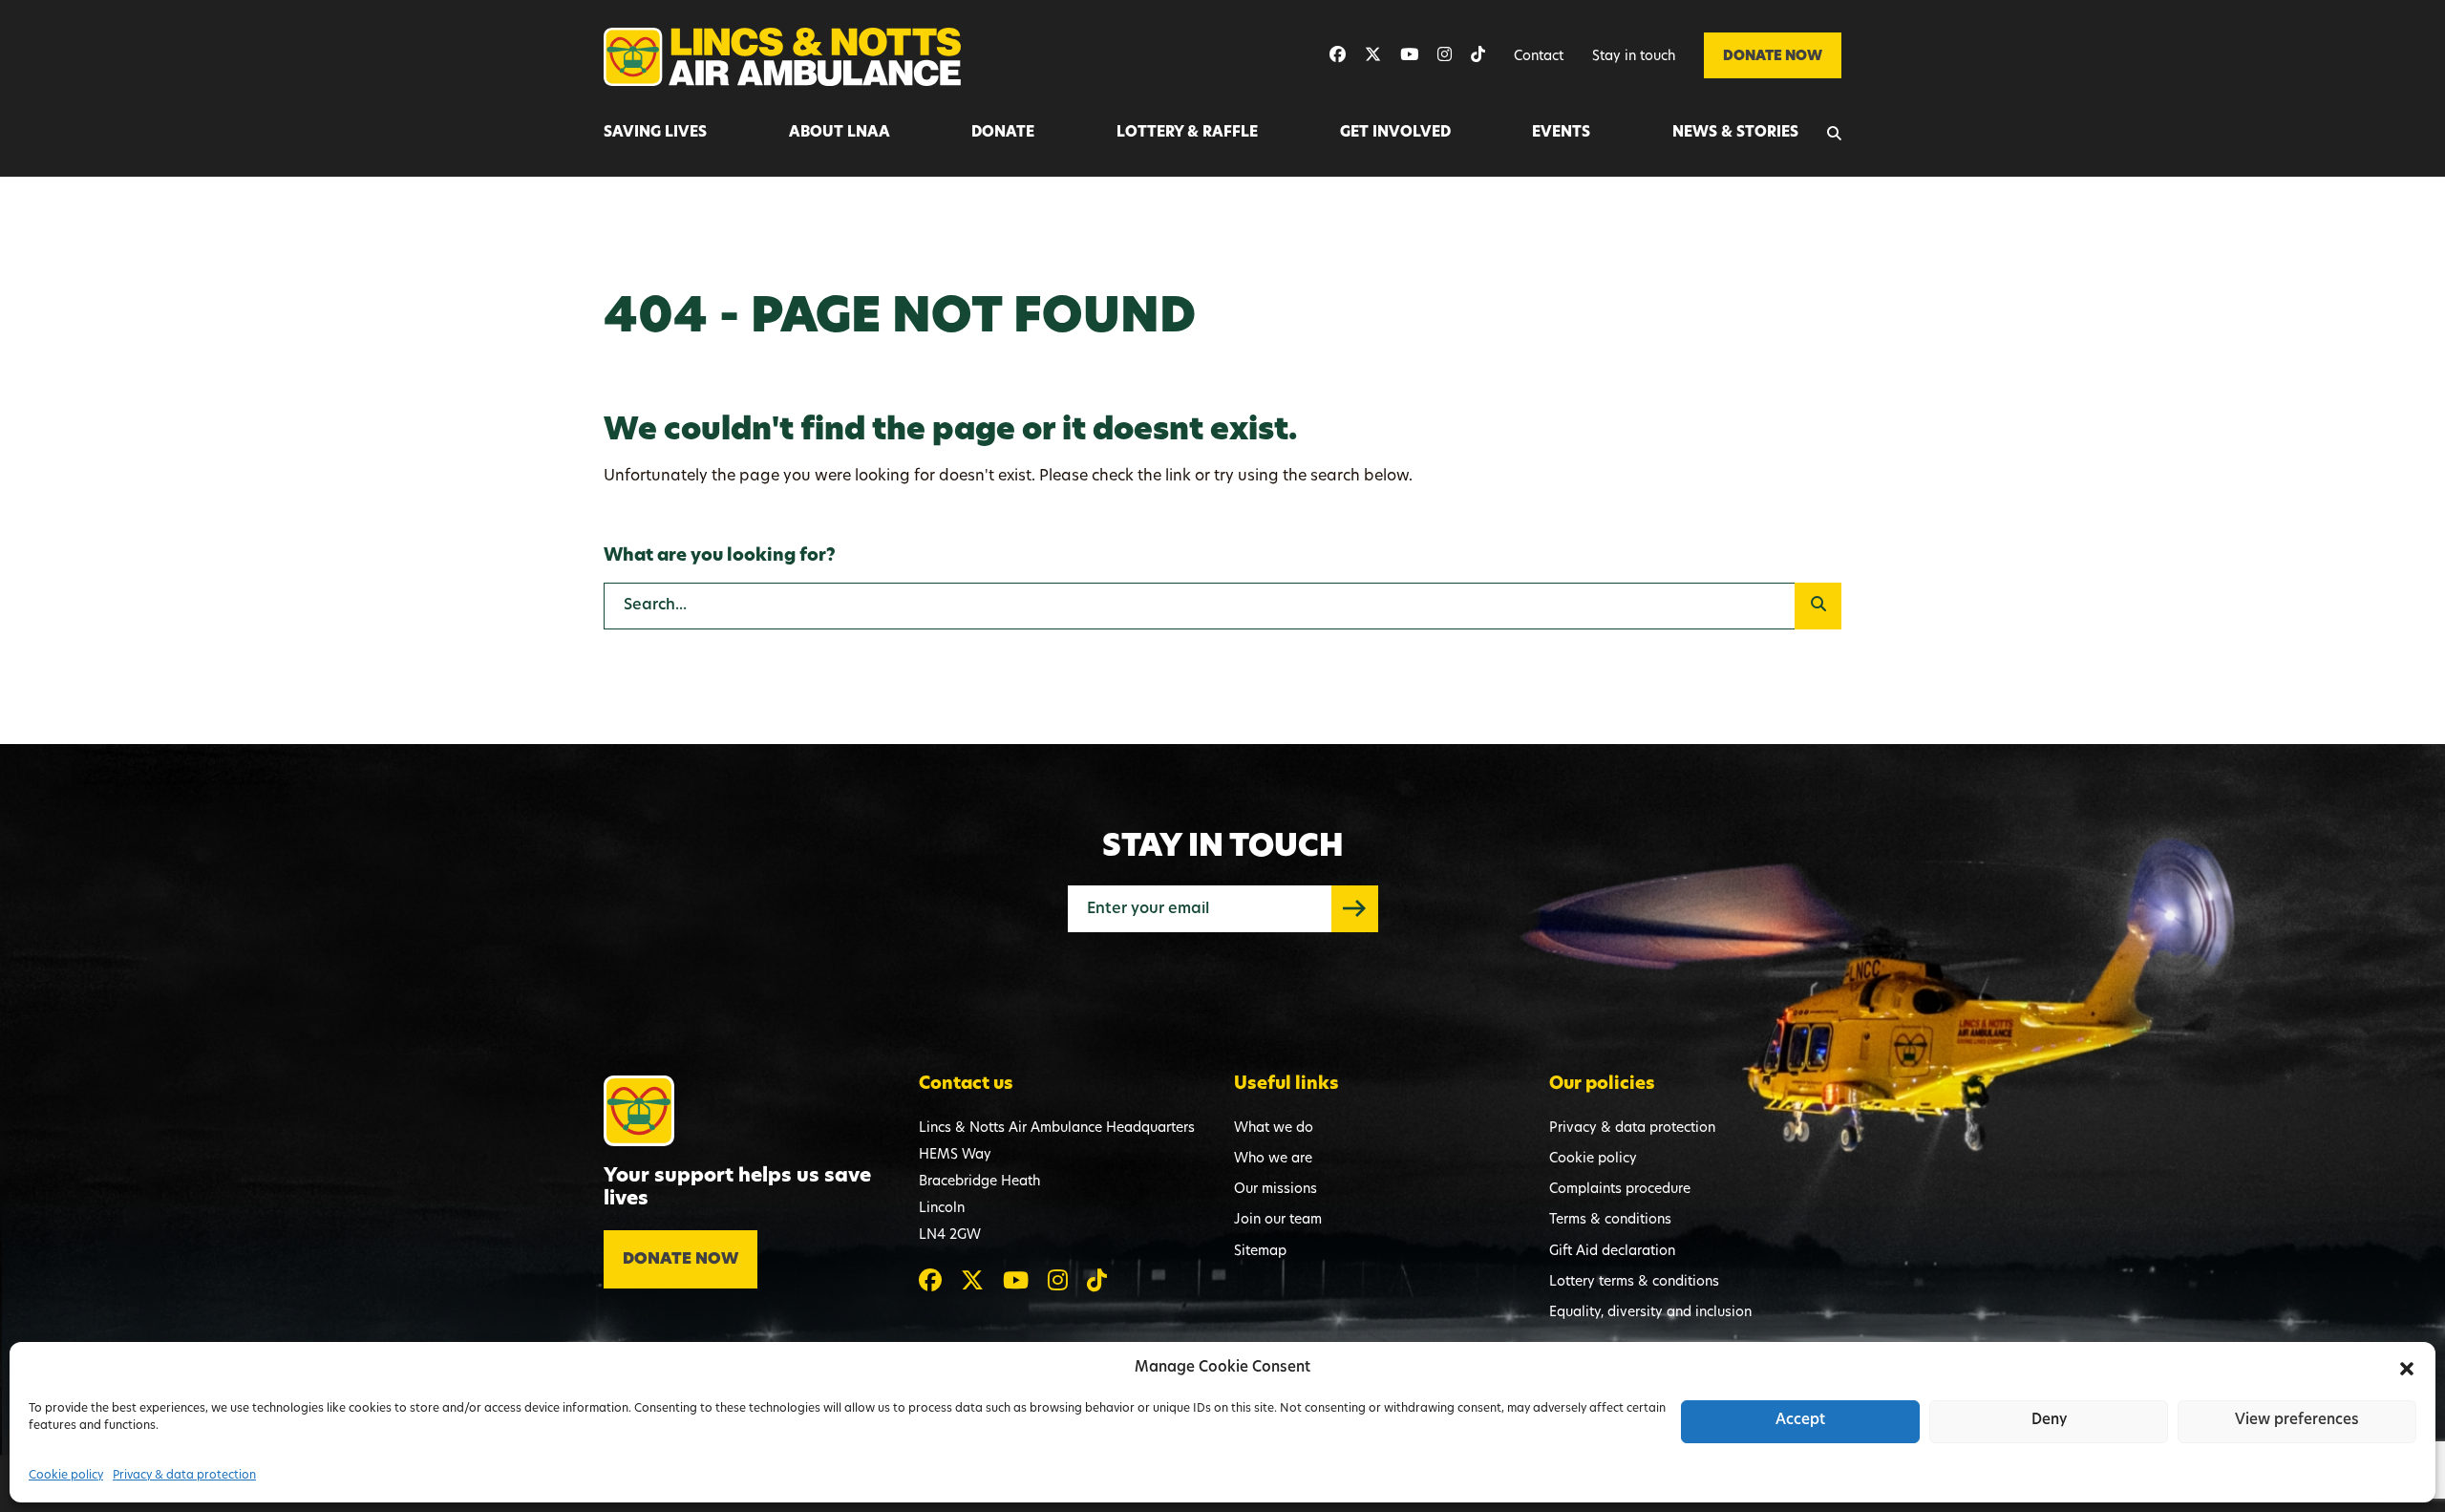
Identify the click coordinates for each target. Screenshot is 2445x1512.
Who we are (1273, 1159)
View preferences (2297, 1421)
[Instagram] (1445, 56)
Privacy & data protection (184, 1476)
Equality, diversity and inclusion (1650, 1313)
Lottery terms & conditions (1634, 1282)
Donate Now (1773, 57)
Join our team (1278, 1220)
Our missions (1276, 1190)
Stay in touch (1634, 57)
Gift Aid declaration (1612, 1252)
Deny (2049, 1421)
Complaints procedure (1620, 1190)
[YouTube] (1409, 56)
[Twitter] (1373, 56)
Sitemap (1260, 1252)
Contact (1539, 57)
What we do (1274, 1129)
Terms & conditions (1610, 1220)
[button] (2407, 1369)
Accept (1800, 1421)
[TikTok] (1478, 56)
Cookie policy (66, 1476)
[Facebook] (1338, 56)
